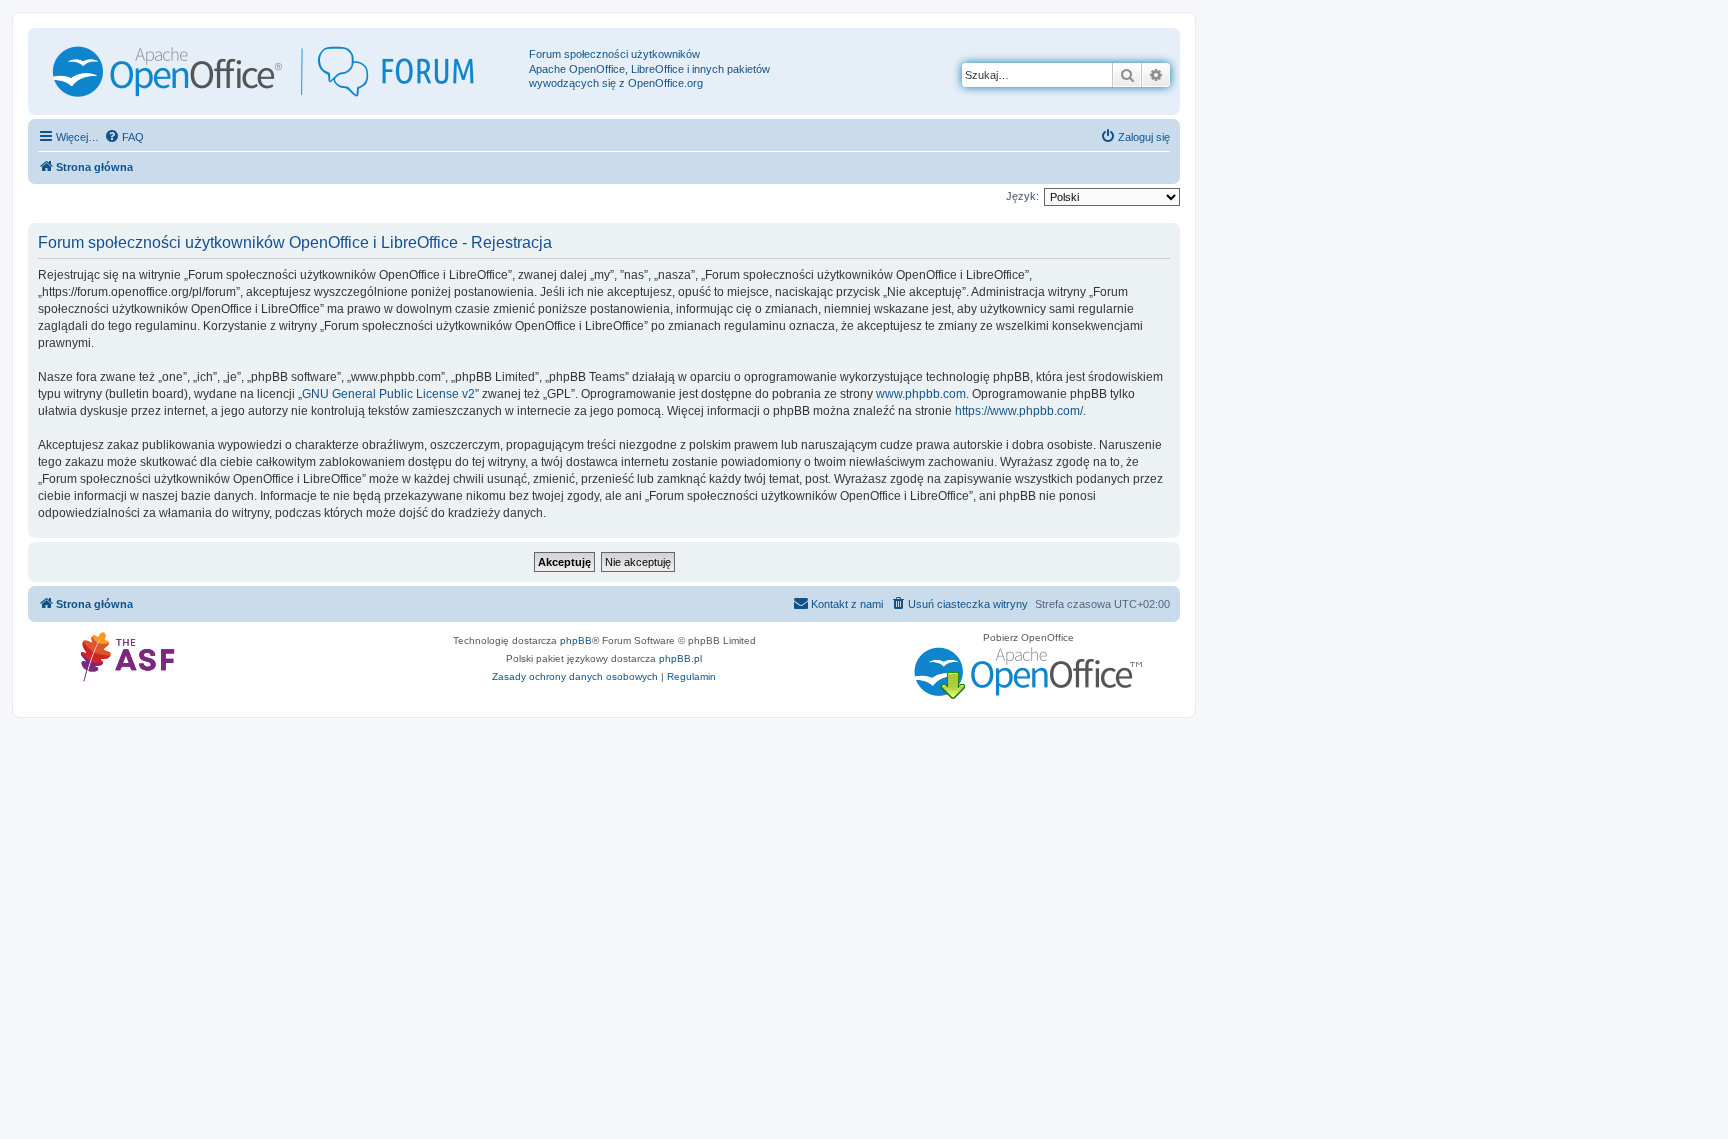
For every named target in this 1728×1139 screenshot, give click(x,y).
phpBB (576, 640)
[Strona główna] (281, 71)
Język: (1022, 196)
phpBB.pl (680, 658)
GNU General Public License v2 (388, 394)
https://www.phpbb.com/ (1019, 411)
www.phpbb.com (921, 394)
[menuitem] (124, 137)
